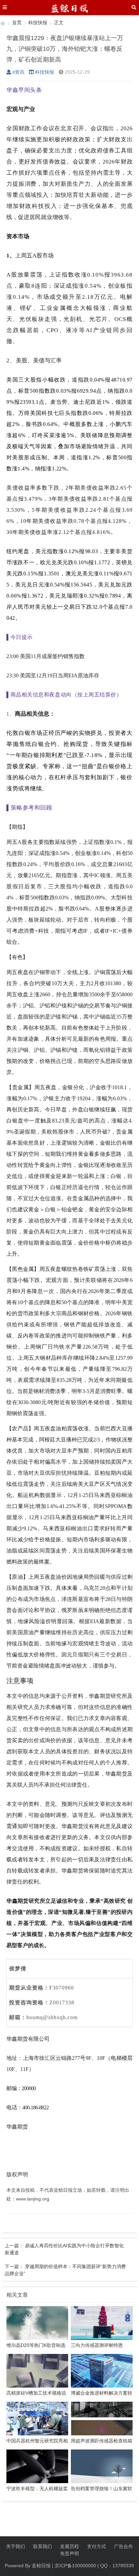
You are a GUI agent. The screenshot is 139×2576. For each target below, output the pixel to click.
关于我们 (16, 2546)
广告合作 (123, 2546)
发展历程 (69, 2546)
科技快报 (38, 23)
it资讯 (18, 72)
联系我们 (43, 2546)
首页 (17, 23)
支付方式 (96, 2546)
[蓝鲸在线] (3, 23)
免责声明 (69, 2553)
